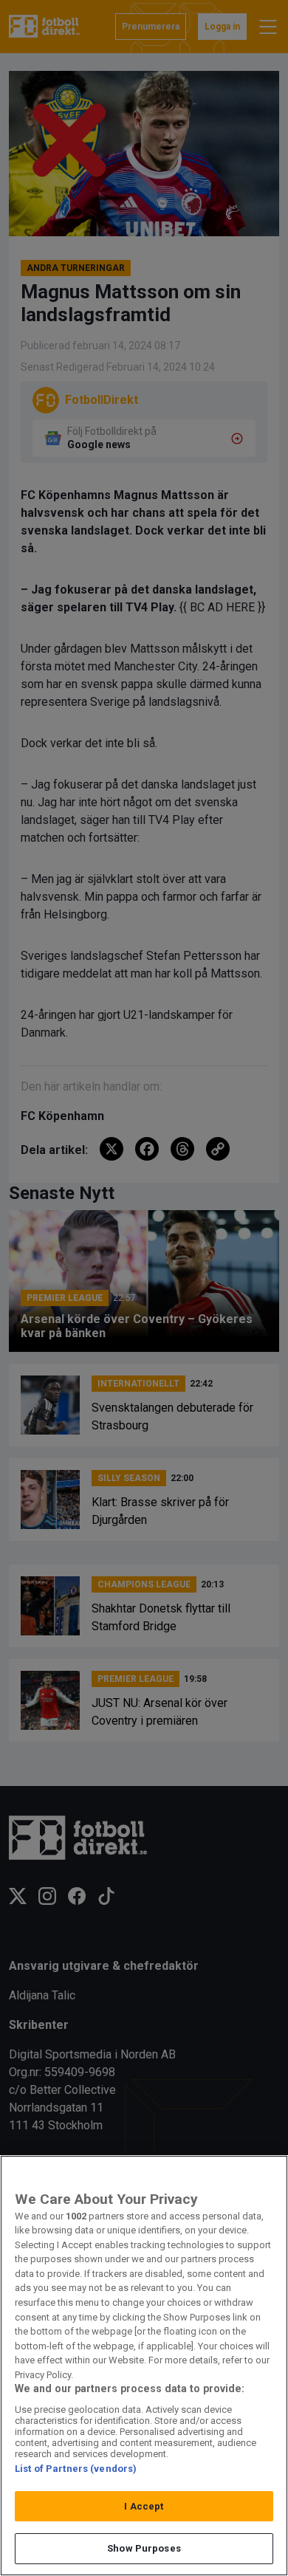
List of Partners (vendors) (76, 2469)
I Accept (144, 2506)
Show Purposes (144, 2548)
